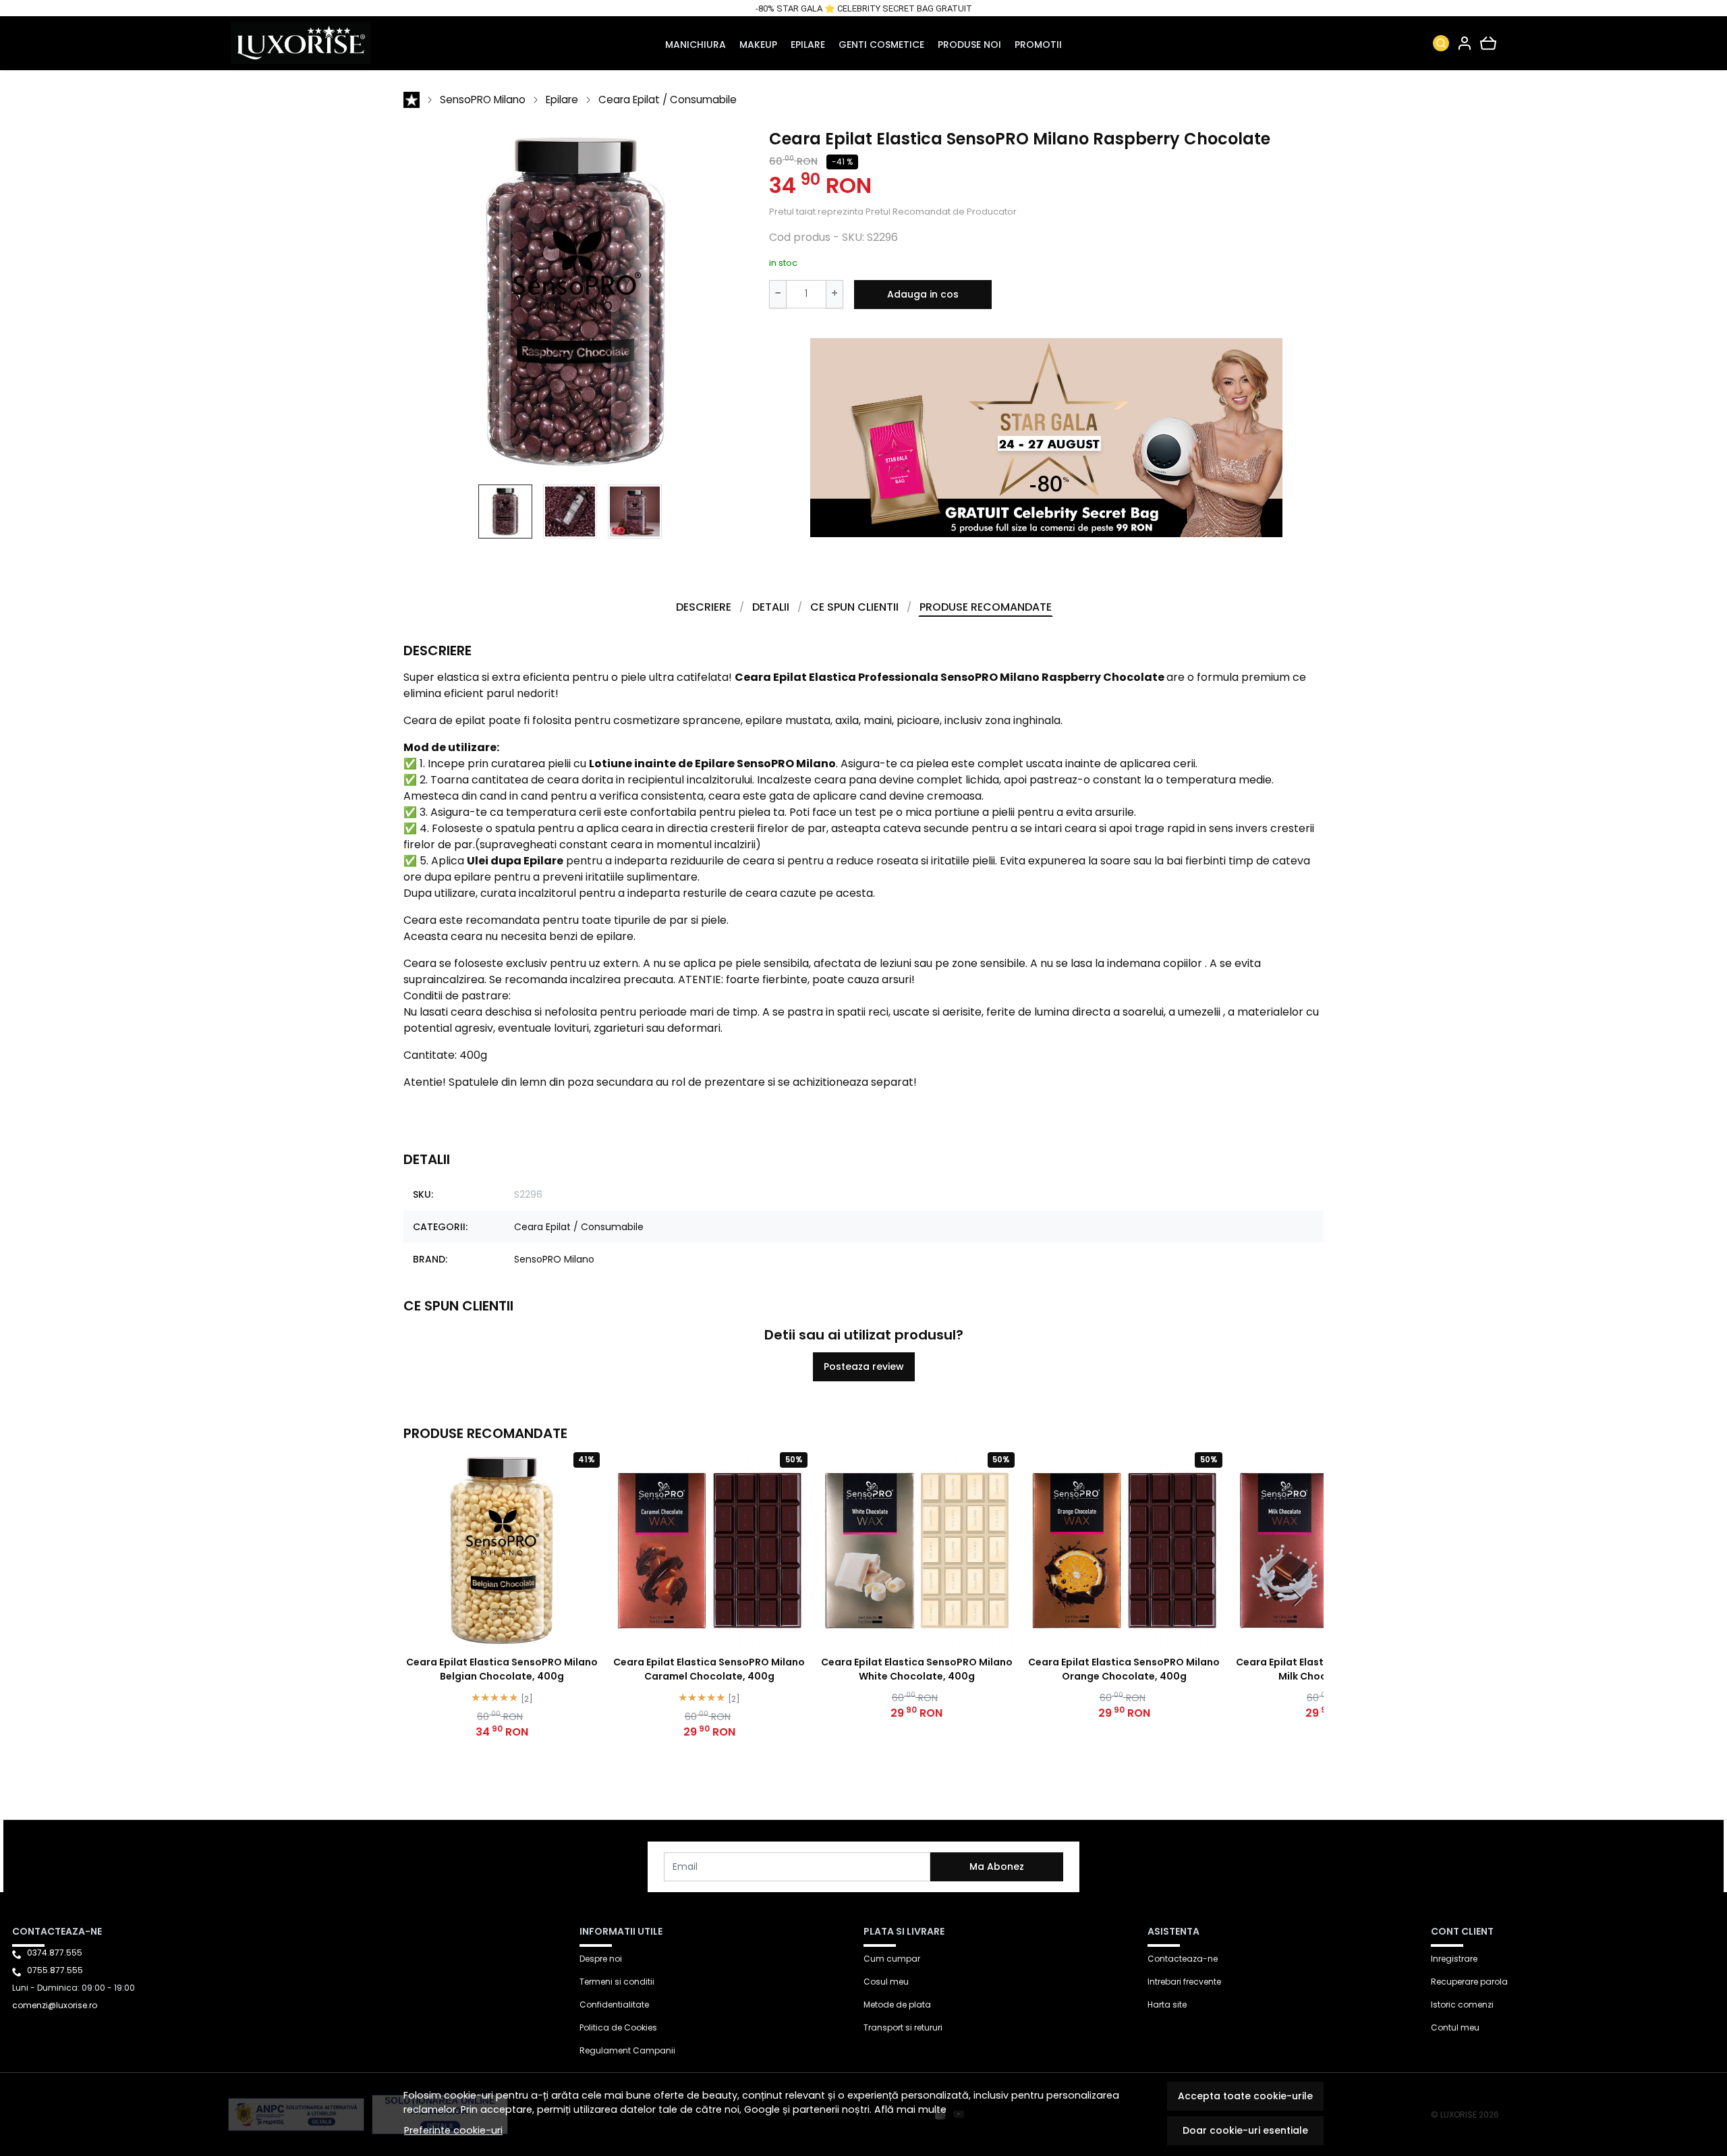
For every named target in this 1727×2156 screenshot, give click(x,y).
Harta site (1167, 2005)
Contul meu (1455, 2027)
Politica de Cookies (618, 2027)
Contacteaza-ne (1183, 1959)
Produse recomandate (986, 607)
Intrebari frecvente (1184, 1982)
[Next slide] (1297, 1598)
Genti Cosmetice (881, 45)
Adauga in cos (923, 294)
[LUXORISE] (345, 43)
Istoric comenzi (1462, 2005)
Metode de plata (897, 2005)
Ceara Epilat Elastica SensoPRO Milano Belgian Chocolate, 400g (502, 1669)
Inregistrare (1454, 1959)
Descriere (704, 607)
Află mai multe (910, 2109)
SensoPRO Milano (483, 100)
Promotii (1038, 45)
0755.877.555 (55, 1970)
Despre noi (601, 1959)
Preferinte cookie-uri (453, 2130)
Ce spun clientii (854, 607)
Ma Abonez (997, 1867)
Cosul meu (886, 1982)
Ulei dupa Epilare (515, 861)
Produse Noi (969, 45)
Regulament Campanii (627, 2050)
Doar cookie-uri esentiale (1245, 2130)
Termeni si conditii (617, 1982)
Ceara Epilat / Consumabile (668, 100)
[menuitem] (505, 512)
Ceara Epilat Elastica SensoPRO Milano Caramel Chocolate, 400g (709, 1669)
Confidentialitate (614, 2005)
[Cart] (1488, 43)
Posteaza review (864, 1366)
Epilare (808, 45)
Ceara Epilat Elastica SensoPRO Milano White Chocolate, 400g (917, 1669)
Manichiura (696, 45)
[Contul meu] (1465, 43)
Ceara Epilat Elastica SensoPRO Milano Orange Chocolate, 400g (1124, 1669)
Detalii (771, 607)
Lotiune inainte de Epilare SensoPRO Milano (712, 764)
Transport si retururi (903, 2027)
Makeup (758, 45)
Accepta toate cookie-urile (1245, 2096)
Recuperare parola (1469, 1982)
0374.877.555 (55, 1953)
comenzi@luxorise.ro (55, 2005)
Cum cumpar (892, 1959)
